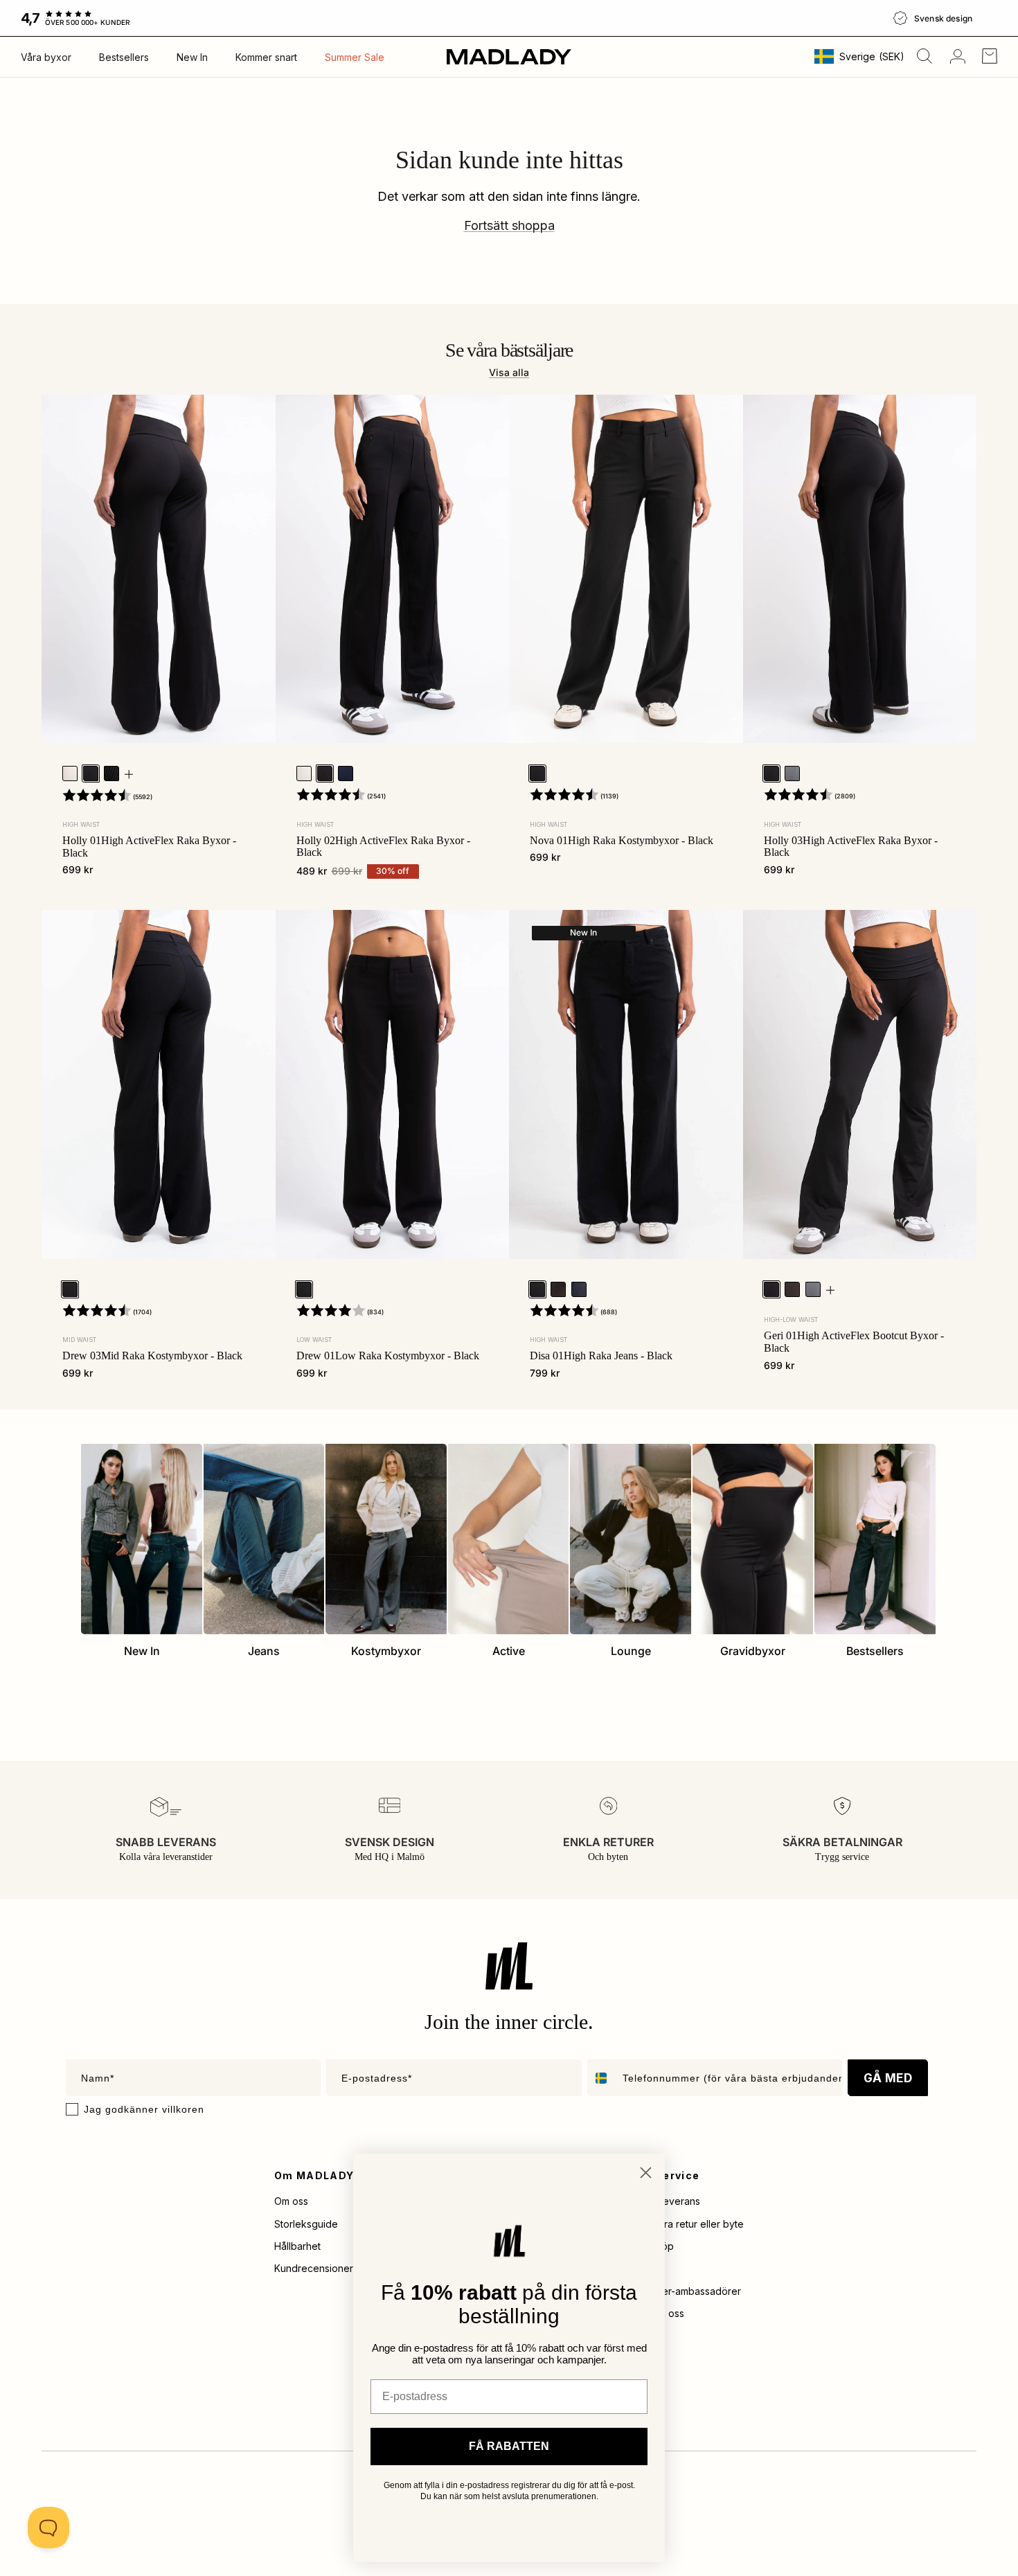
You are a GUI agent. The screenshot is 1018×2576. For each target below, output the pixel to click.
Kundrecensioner (314, 2268)
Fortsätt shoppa (509, 225)
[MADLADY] (509, 56)
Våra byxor (46, 57)
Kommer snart (266, 57)
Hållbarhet (297, 2246)
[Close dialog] (646, 2173)
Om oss (291, 2201)
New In (192, 57)
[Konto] (955, 56)
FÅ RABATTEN (509, 2446)
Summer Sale (355, 57)
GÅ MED (888, 2078)
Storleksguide (306, 2224)
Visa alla (509, 372)
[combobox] (602, 2078)
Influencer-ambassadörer (684, 2291)
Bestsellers (124, 57)
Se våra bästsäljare (509, 350)
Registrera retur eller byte (685, 2224)
